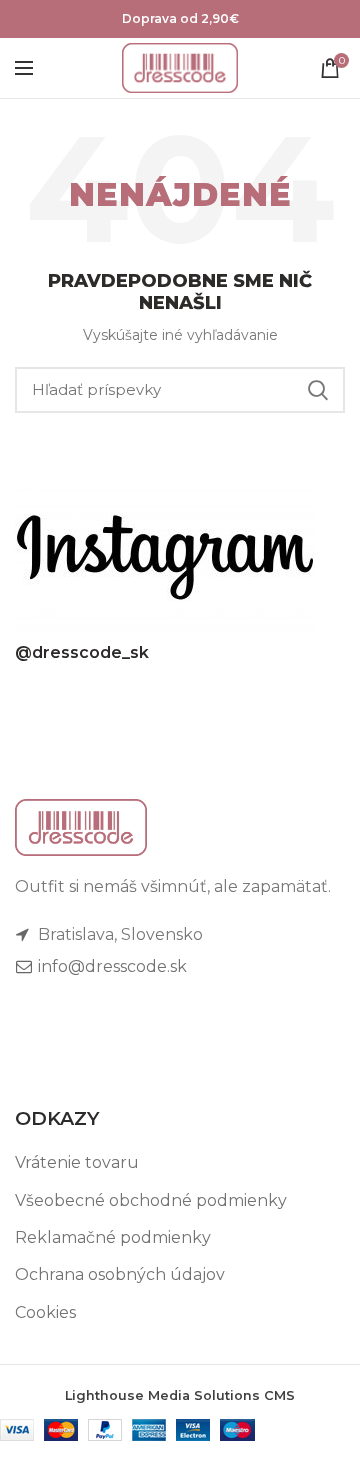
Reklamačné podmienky (113, 1237)
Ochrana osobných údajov (120, 1274)
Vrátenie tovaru (77, 1162)
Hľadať (318, 390)
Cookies (45, 1312)
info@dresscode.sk (110, 966)
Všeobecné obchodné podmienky (151, 1200)
